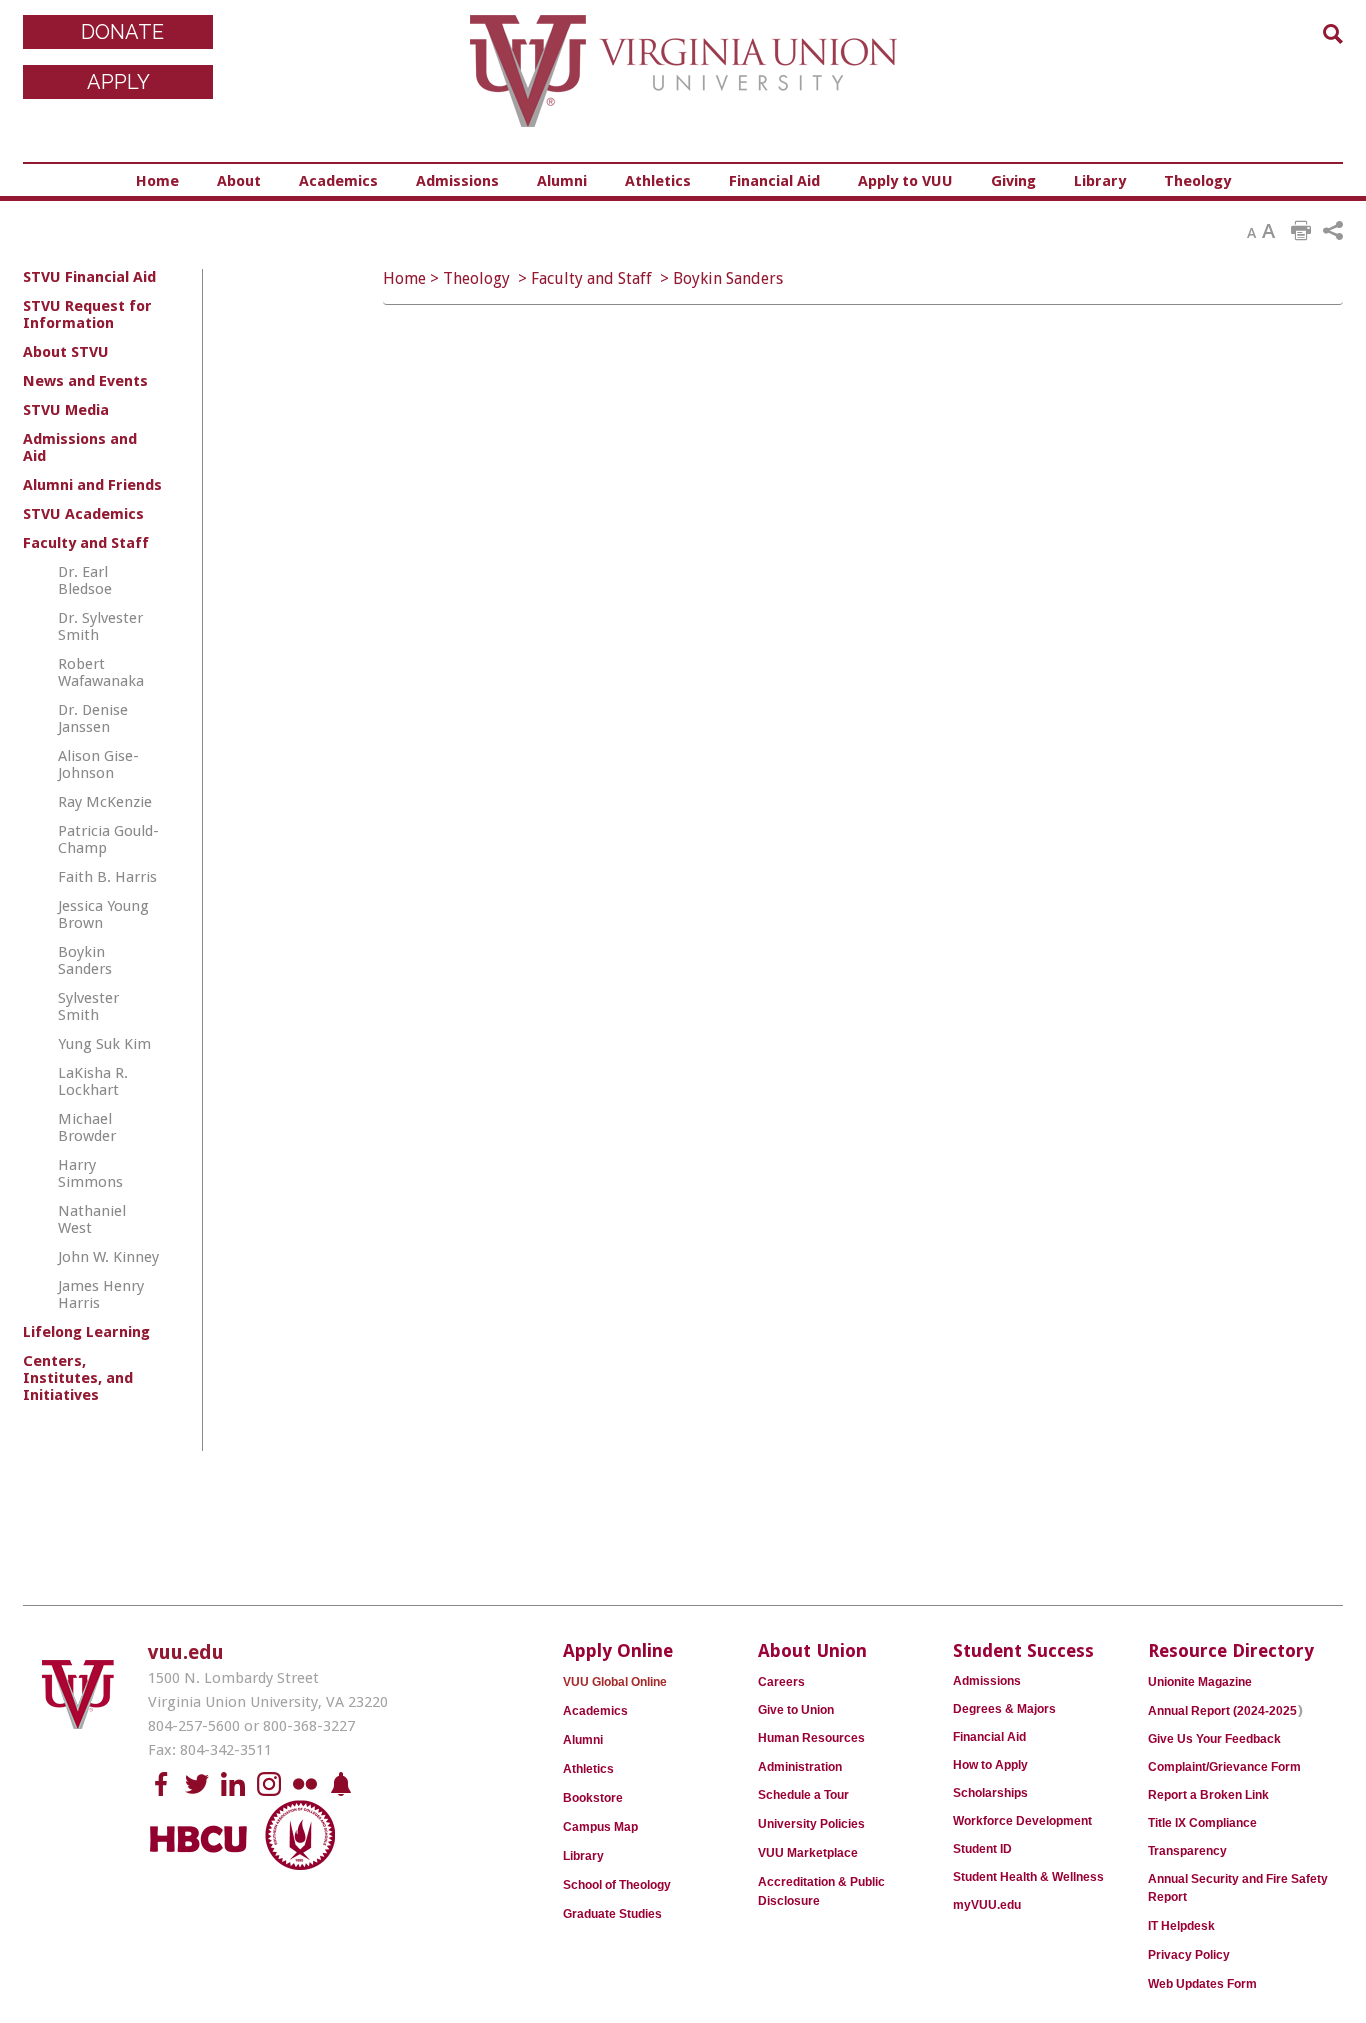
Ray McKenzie (105, 802)
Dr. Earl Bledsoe (85, 580)
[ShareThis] (1333, 231)
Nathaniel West (92, 1219)
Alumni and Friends (92, 485)
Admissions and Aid (80, 447)
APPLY (118, 82)
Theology (1197, 181)
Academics (338, 181)
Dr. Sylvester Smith (100, 626)
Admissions (457, 181)
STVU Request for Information (87, 314)
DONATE (122, 32)
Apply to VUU (905, 181)
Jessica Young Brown (103, 914)
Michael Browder (87, 1127)
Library (1100, 181)
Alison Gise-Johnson (98, 764)
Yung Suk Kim (104, 1044)
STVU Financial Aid (89, 277)
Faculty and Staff (591, 278)
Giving (1013, 181)
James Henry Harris (101, 1294)
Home (157, 181)
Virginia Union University (683, 85)
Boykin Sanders (728, 278)
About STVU (66, 352)
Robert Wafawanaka (101, 672)
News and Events (85, 381)
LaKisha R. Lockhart (93, 1081)
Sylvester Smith (88, 1006)
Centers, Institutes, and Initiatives (78, 1378)
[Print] (1301, 231)
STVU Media (66, 410)
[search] (1333, 34)
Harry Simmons (90, 1173)
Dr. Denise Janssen (93, 718)
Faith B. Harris (107, 877)
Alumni (562, 181)
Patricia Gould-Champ (108, 839)
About (239, 181)
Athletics (658, 181)
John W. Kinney (108, 1257)
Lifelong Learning (86, 1332)
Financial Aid (774, 181)
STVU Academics (83, 514)
